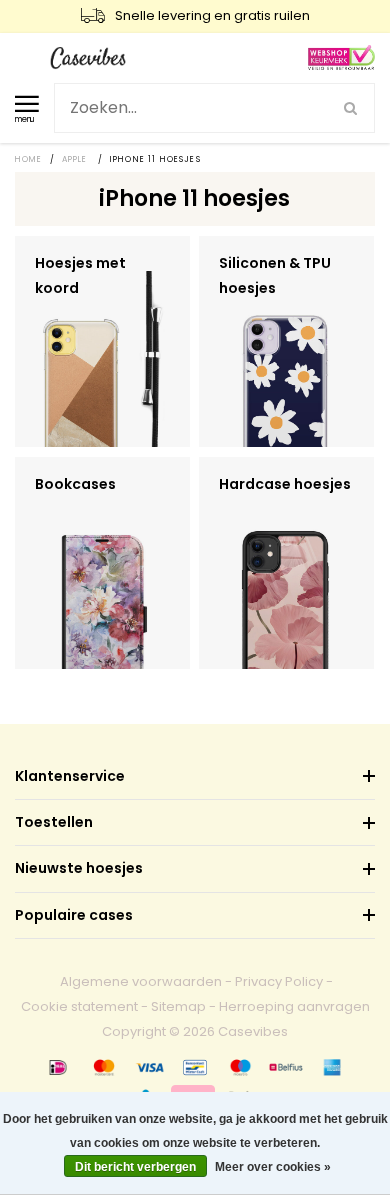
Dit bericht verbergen (135, 1167)
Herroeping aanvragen (294, 1006)
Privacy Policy (279, 981)
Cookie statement (79, 1006)
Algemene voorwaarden (141, 981)
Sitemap (178, 1006)
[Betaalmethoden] (58, 1067)
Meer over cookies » (273, 1167)
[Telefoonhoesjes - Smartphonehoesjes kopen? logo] (88, 56)
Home (29, 159)
